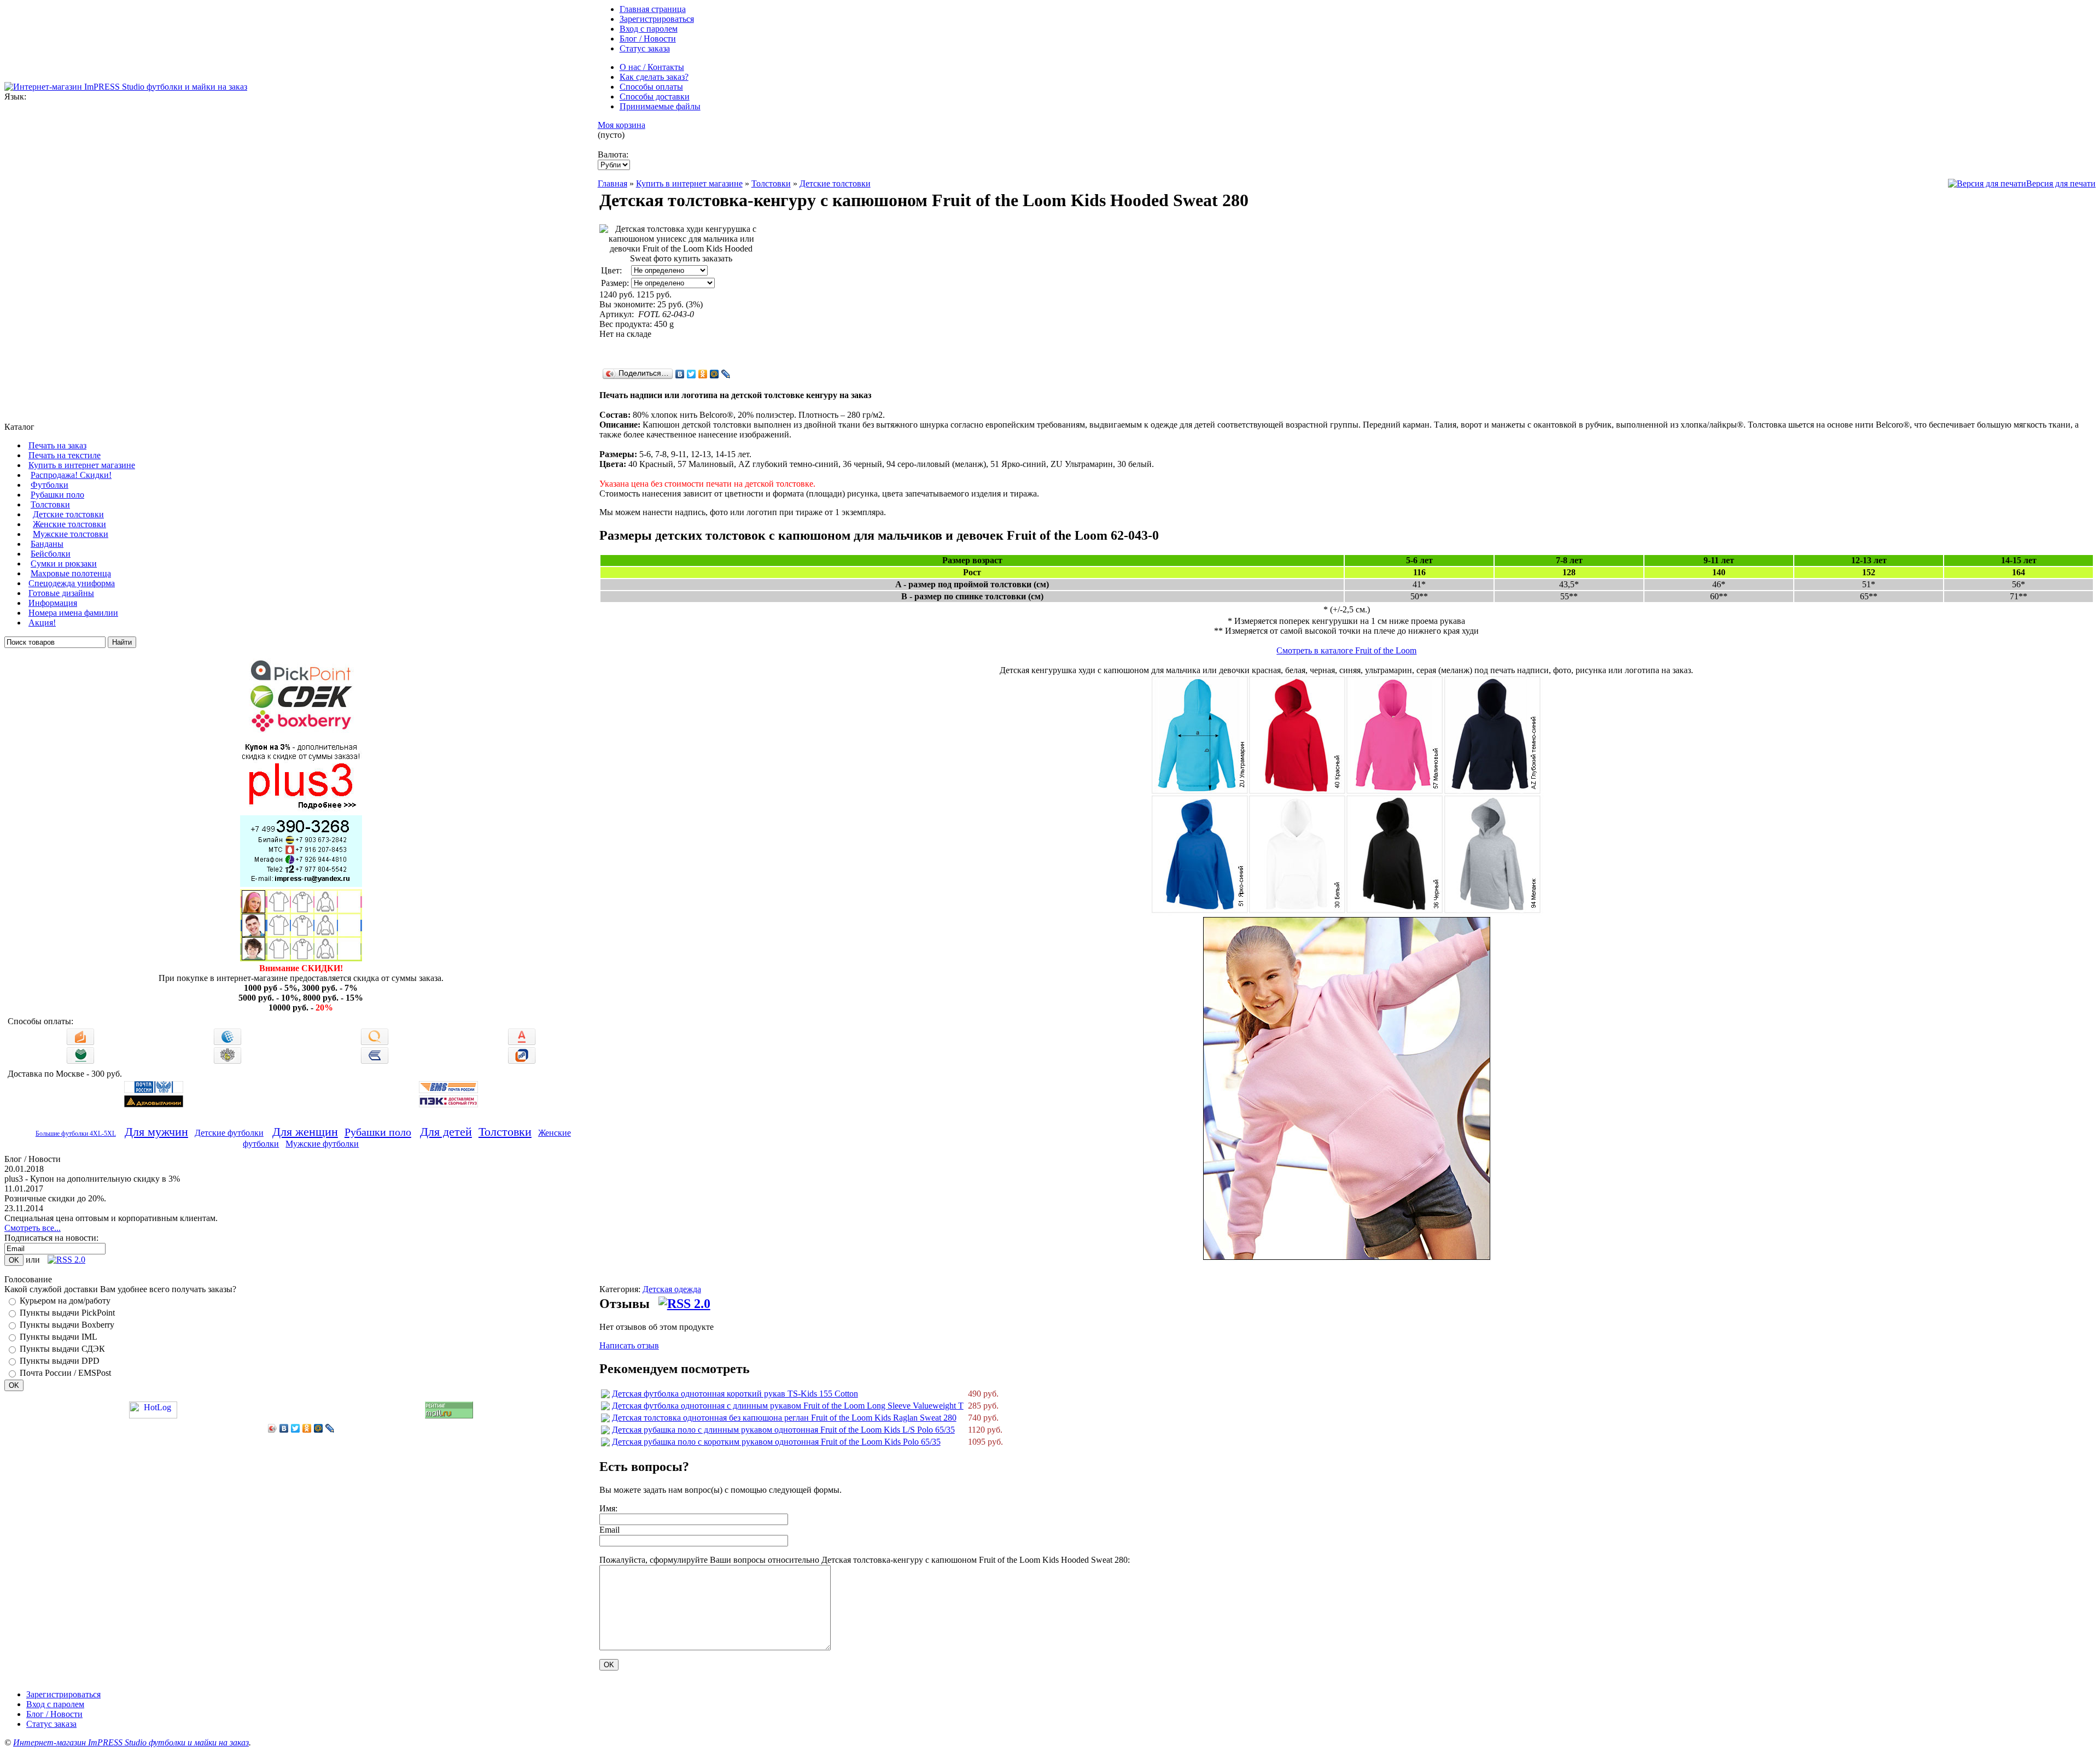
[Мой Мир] (319, 1428)
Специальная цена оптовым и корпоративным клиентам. (111, 1218)
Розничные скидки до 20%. (55, 1198)
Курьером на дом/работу (65, 1301)
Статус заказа (645, 48)
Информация (53, 603)
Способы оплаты (651, 87)
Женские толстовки (69, 524)
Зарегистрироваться (657, 19)
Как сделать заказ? (654, 77)
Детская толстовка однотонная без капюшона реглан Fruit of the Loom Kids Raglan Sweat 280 (784, 1418)
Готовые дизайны (61, 593)
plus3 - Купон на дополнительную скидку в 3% (92, 1179)
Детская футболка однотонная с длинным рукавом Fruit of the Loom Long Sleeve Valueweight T (788, 1406)
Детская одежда (672, 1289)
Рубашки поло (57, 495)
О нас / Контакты (652, 67)
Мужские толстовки (71, 534)
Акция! (42, 623)
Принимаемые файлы (660, 106)
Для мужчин (156, 1132)
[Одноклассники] (307, 1428)
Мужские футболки (322, 1144)
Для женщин (305, 1132)
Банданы (47, 544)
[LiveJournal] (330, 1428)
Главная (612, 183)
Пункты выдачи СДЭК (62, 1349)
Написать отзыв (629, 1345)
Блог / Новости (648, 39)
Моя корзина (622, 125)
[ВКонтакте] (284, 1428)
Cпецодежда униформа (72, 583)
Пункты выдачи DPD (60, 1361)
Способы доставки (655, 97)
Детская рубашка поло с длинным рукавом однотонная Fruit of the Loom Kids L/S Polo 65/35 (783, 1430)
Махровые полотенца (71, 573)
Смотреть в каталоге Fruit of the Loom (1346, 650)
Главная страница (653, 9)
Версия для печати (2061, 183)
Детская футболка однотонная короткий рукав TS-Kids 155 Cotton (735, 1394)
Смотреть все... (33, 1228)
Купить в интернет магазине (82, 465)
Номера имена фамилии (73, 613)
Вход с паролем (649, 29)
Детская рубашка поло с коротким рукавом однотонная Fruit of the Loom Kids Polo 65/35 (776, 1442)
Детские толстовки (68, 514)
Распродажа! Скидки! (71, 475)
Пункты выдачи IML (59, 1337)
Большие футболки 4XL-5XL (76, 1134)
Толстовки (50, 504)
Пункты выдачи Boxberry (67, 1325)
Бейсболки (51, 554)
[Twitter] (296, 1428)
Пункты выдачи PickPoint (67, 1313)
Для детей (446, 1132)
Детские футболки (229, 1133)
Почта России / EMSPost (65, 1373)
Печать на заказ (57, 445)
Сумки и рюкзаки (64, 563)
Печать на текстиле (65, 455)
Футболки (49, 485)
